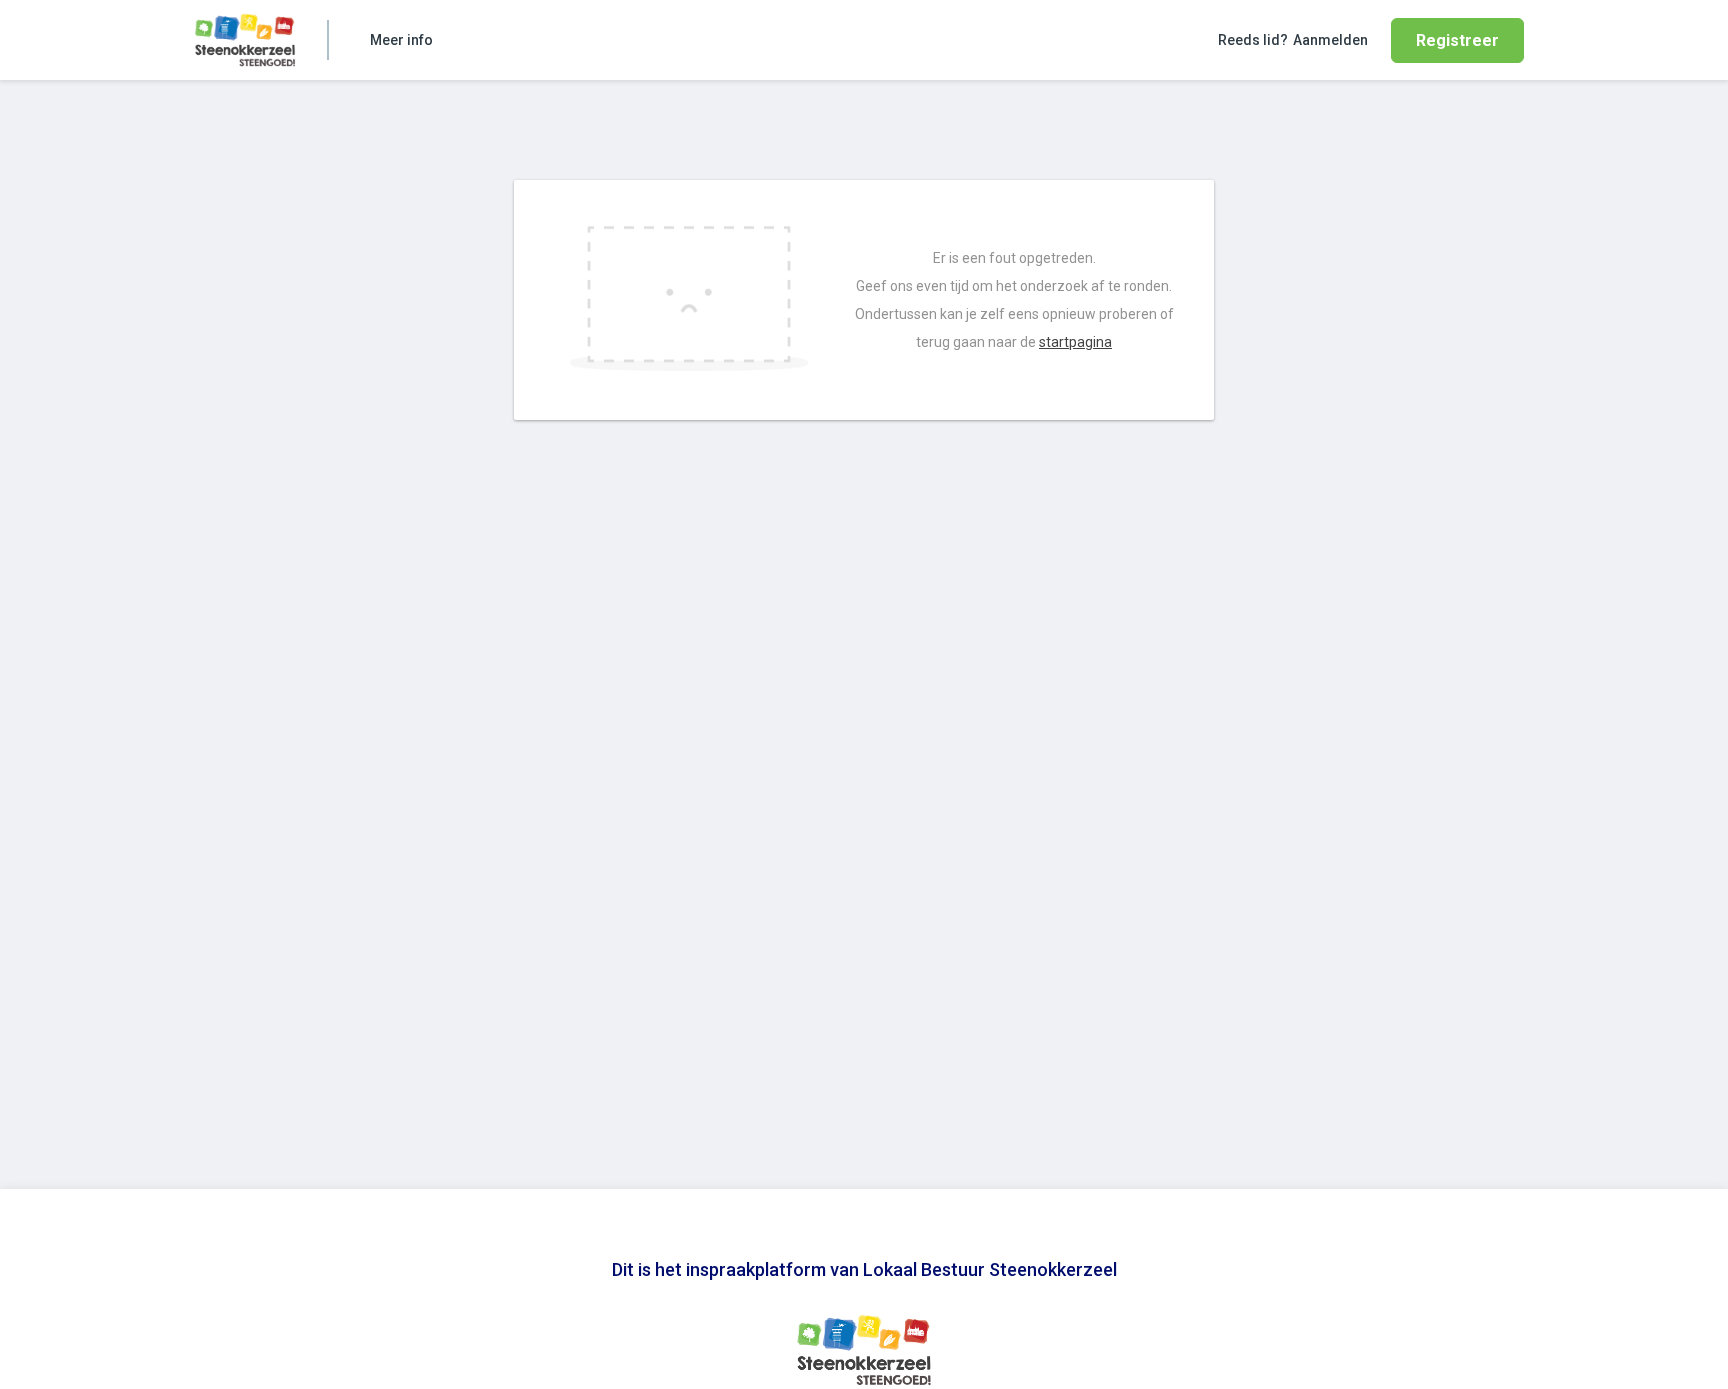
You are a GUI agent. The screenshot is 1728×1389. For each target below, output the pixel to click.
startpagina (1075, 342)
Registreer (1457, 40)
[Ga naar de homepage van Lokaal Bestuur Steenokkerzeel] (245, 40)
